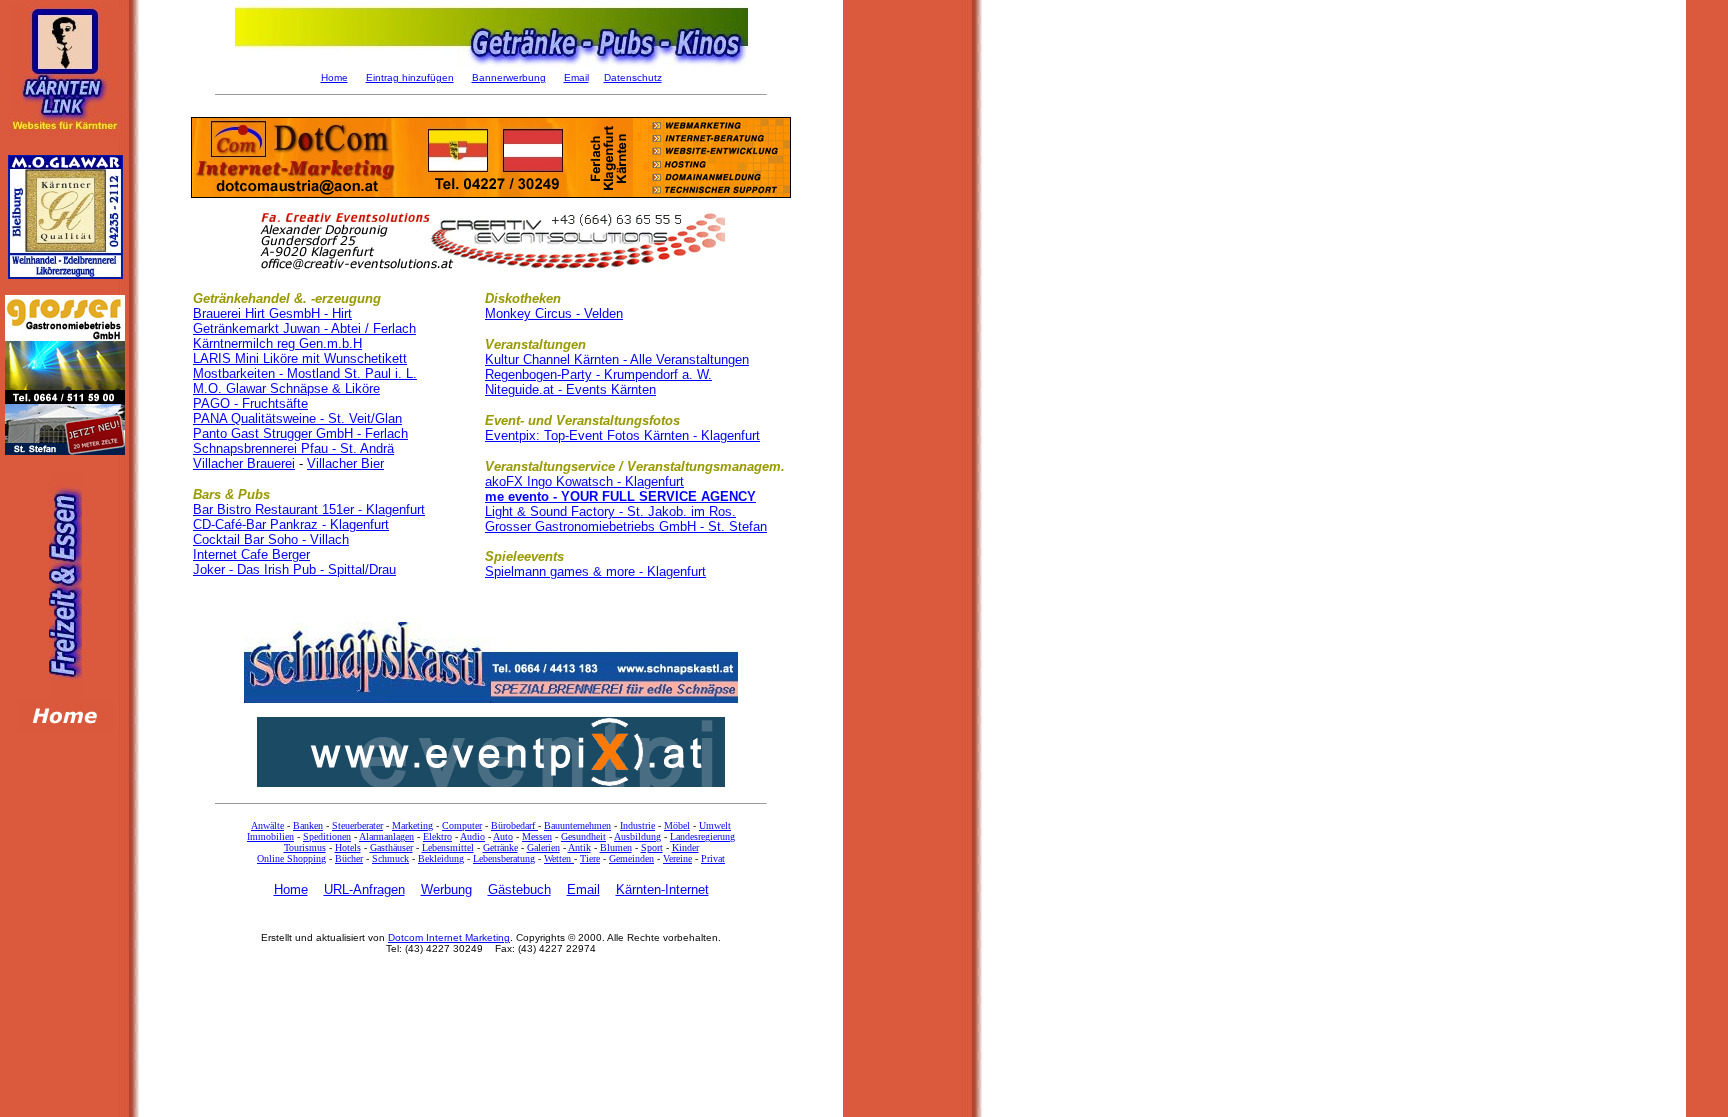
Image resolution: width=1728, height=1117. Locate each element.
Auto (503, 836)
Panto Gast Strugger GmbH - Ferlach (300, 433)
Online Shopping (291, 858)
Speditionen (327, 836)
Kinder (685, 847)
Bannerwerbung (509, 77)
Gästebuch (519, 889)
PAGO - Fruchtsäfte (250, 403)
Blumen (616, 847)
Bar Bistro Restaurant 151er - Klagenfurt (309, 509)
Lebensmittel (448, 847)
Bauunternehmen (577, 825)
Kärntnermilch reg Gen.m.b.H (277, 343)
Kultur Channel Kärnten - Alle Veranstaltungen (617, 359)
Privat (713, 858)
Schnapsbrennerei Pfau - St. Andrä (293, 448)
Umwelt (715, 825)
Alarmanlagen (386, 836)
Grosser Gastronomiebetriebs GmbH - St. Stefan (626, 526)
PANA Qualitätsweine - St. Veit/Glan (297, 418)
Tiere (590, 858)
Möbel (677, 825)
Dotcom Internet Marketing (449, 937)
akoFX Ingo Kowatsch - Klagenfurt (584, 481)
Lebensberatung (504, 858)
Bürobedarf (514, 825)
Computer (462, 825)
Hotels (348, 847)
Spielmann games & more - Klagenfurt (595, 571)
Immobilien (270, 836)
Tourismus (305, 847)
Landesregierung (702, 836)
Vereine (677, 858)
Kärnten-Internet (662, 889)
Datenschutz (633, 77)
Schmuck (390, 858)
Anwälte (267, 825)
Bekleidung (441, 858)
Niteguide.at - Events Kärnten (570, 389)
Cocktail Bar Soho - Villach (271, 539)
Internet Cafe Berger (251, 554)
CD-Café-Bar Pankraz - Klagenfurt (291, 524)
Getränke (500, 847)
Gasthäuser (391, 847)
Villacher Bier (345, 463)
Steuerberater (357, 825)
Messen (537, 836)
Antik (579, 847)
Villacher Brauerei (244, 463)
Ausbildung (637, 836)
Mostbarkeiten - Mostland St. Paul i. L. (305, 373)
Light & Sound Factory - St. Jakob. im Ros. (610, 511)
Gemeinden (631, 858)
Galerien (543, 847)
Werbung (446, 889)
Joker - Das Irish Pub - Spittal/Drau (294, 569)
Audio (472, 836)
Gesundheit (583, 836)
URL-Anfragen (364, 889)
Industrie (637, 825)
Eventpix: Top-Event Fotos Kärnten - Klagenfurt (622, 435)
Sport (652, 847)
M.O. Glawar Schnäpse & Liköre (286, 388)
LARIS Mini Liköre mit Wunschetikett (300, 358)
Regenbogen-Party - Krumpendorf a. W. (598, 374)
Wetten (559, 858)
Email (576, 77)
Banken (308, 825)
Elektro (437, 836)
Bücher (349, 858)
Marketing (412, 825)
